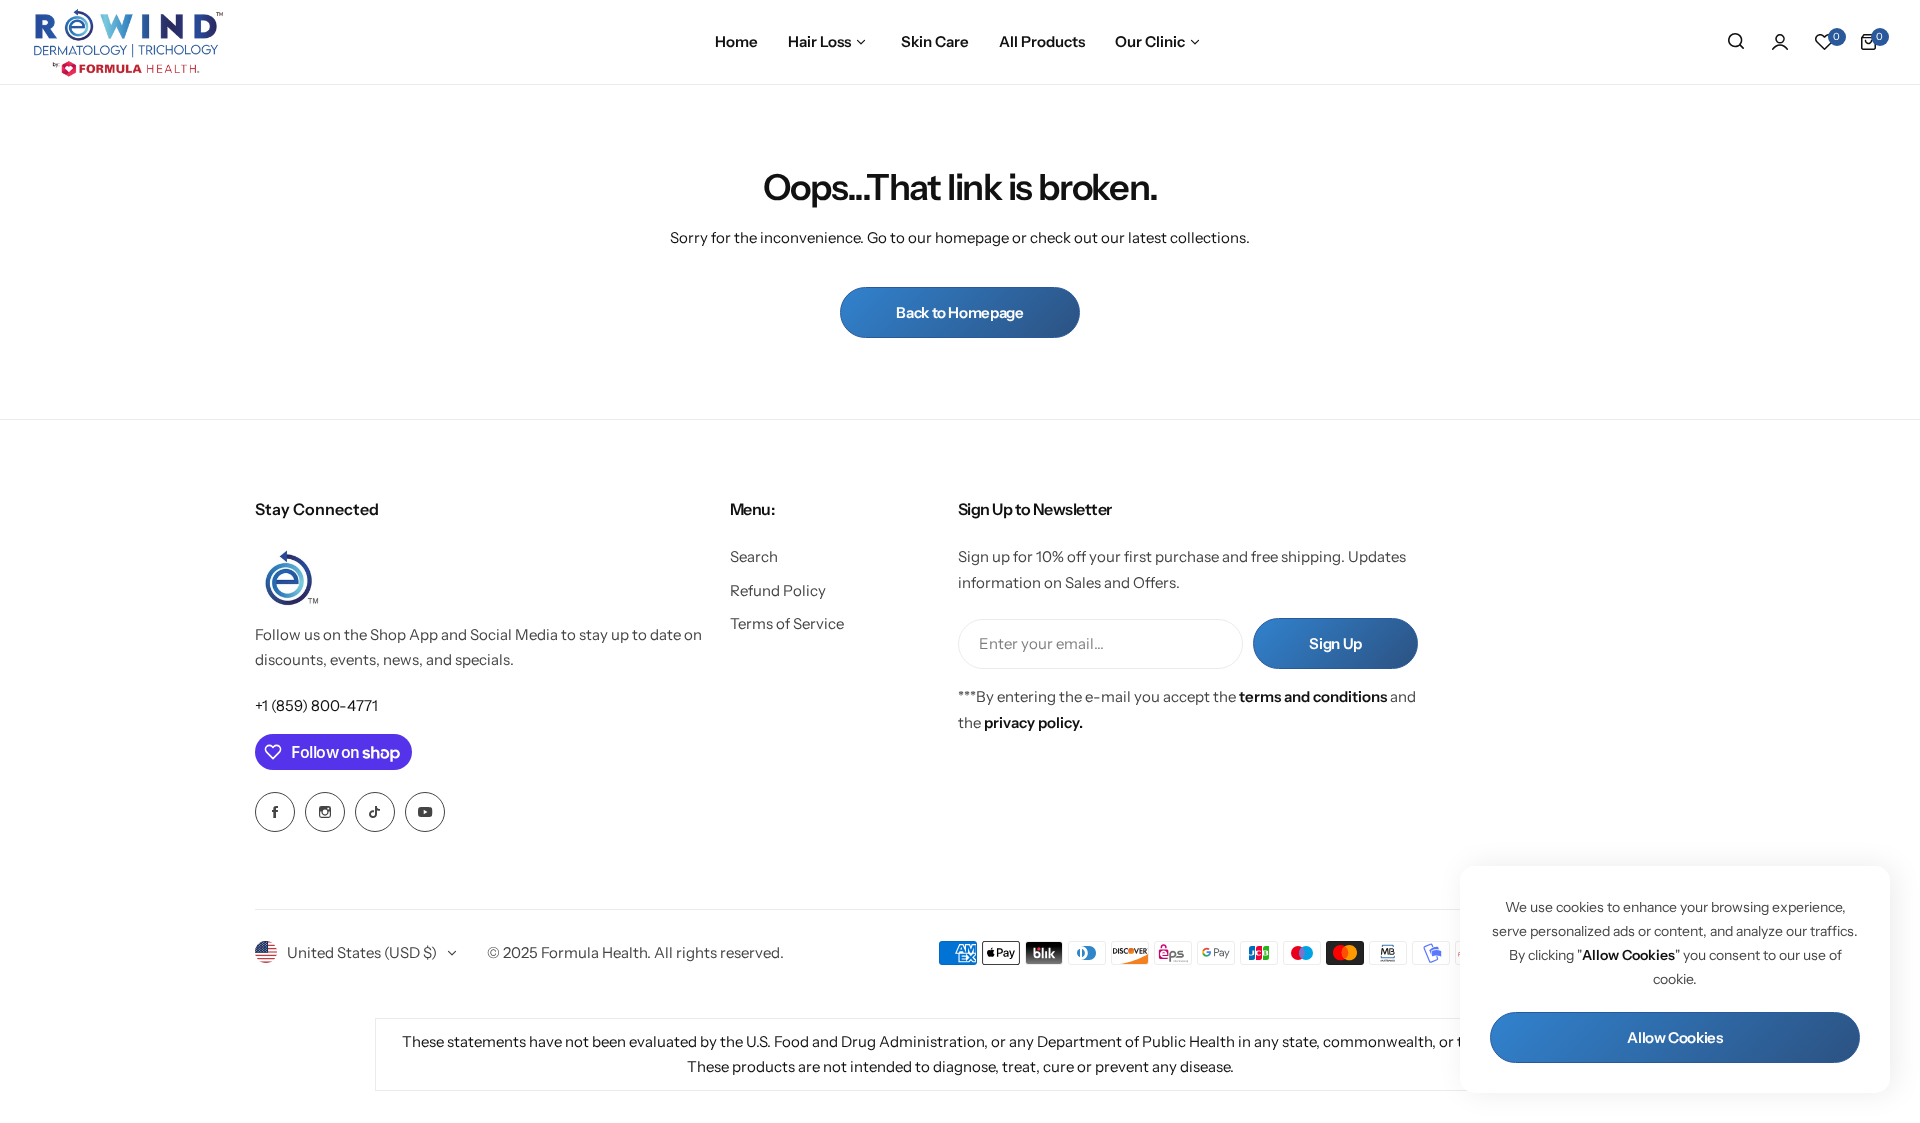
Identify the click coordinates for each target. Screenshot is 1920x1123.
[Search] (1736, 42)
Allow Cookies (1674, 1037)
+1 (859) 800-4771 (316, 705)
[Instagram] (325, 812)
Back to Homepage (959, 312)
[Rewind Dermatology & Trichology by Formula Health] (128, 42)
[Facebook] (275, 812)
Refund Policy (778, 590)
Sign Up (1335, 643)
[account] (1780, 42)
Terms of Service (787, 623)
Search (754, 556)
